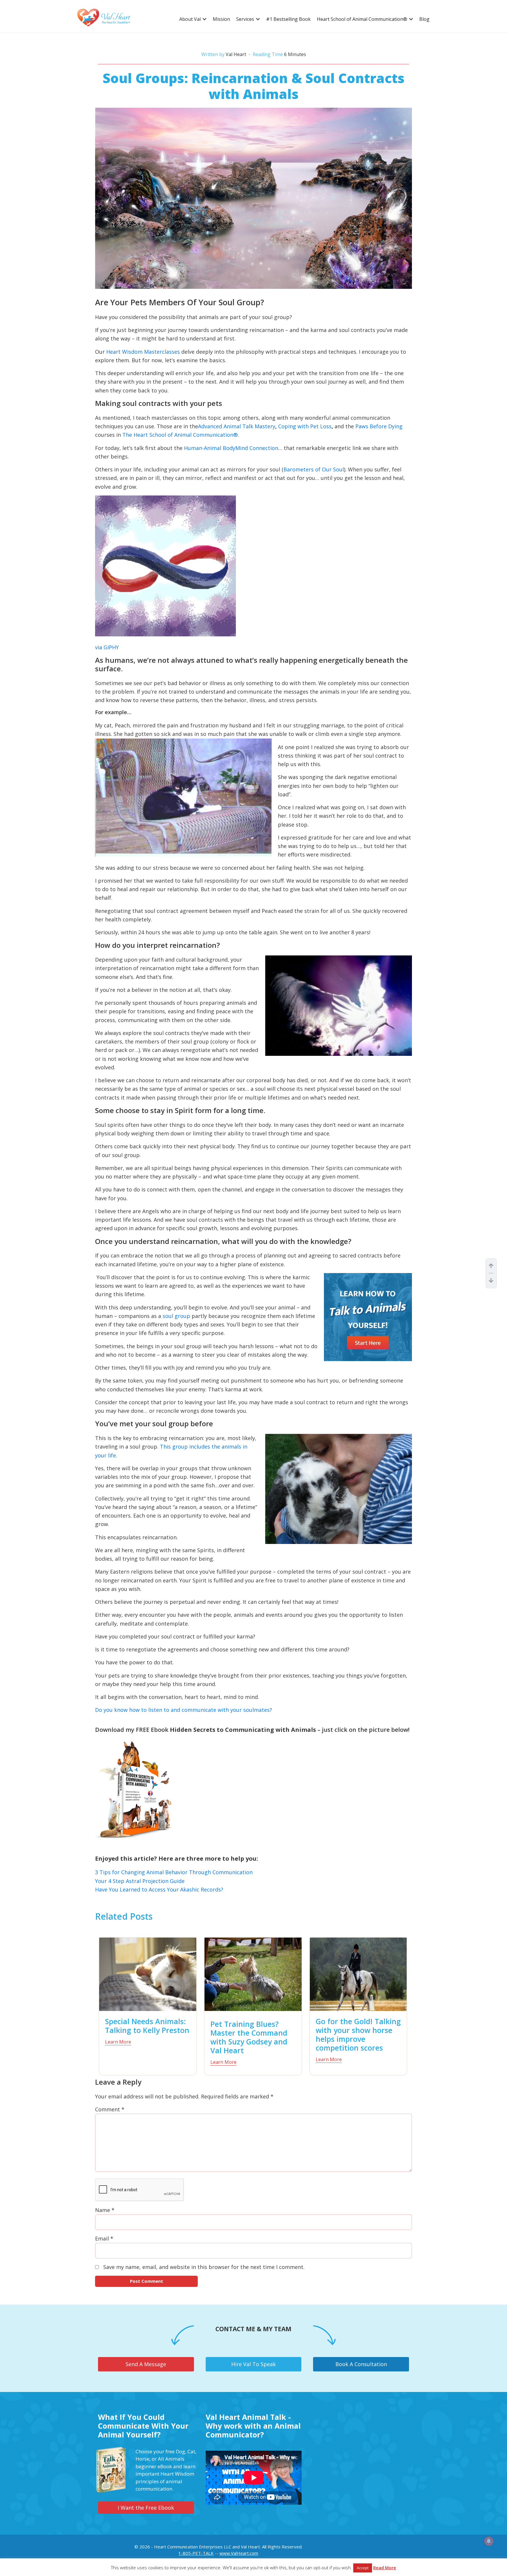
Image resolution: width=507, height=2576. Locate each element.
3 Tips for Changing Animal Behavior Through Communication (174, 1872)
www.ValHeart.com (239, 2553)
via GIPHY (107, 647)
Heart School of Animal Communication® (362, 19)
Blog (424, 19)
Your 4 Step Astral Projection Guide (140, 1881)
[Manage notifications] (489, 2541)
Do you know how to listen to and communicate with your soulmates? (184, 1710)
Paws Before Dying (379, 426)
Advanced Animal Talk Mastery (237, 426)
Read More (385, 2567)
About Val (190, 19)
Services (245, 19)
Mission (221, 19)
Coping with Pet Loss (305, 426)
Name (105, 2210)
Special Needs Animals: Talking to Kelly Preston (147, 2026)
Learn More (118, 2042)
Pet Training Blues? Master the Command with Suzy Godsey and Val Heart (249, 2037)
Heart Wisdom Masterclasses (143, 352)
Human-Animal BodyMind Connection (231, 448)
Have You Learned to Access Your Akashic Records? (159, 1889)
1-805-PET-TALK (196, 2553)
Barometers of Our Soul (314, 469)
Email (104, 2238)
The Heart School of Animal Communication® (180, 435)
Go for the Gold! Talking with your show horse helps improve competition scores (358, 2034)
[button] (205, 19)
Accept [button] (363, 2568)
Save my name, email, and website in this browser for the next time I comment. (204, 2267)
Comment (110, 2109)
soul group (176, 1316)
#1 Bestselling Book (288, 19)
